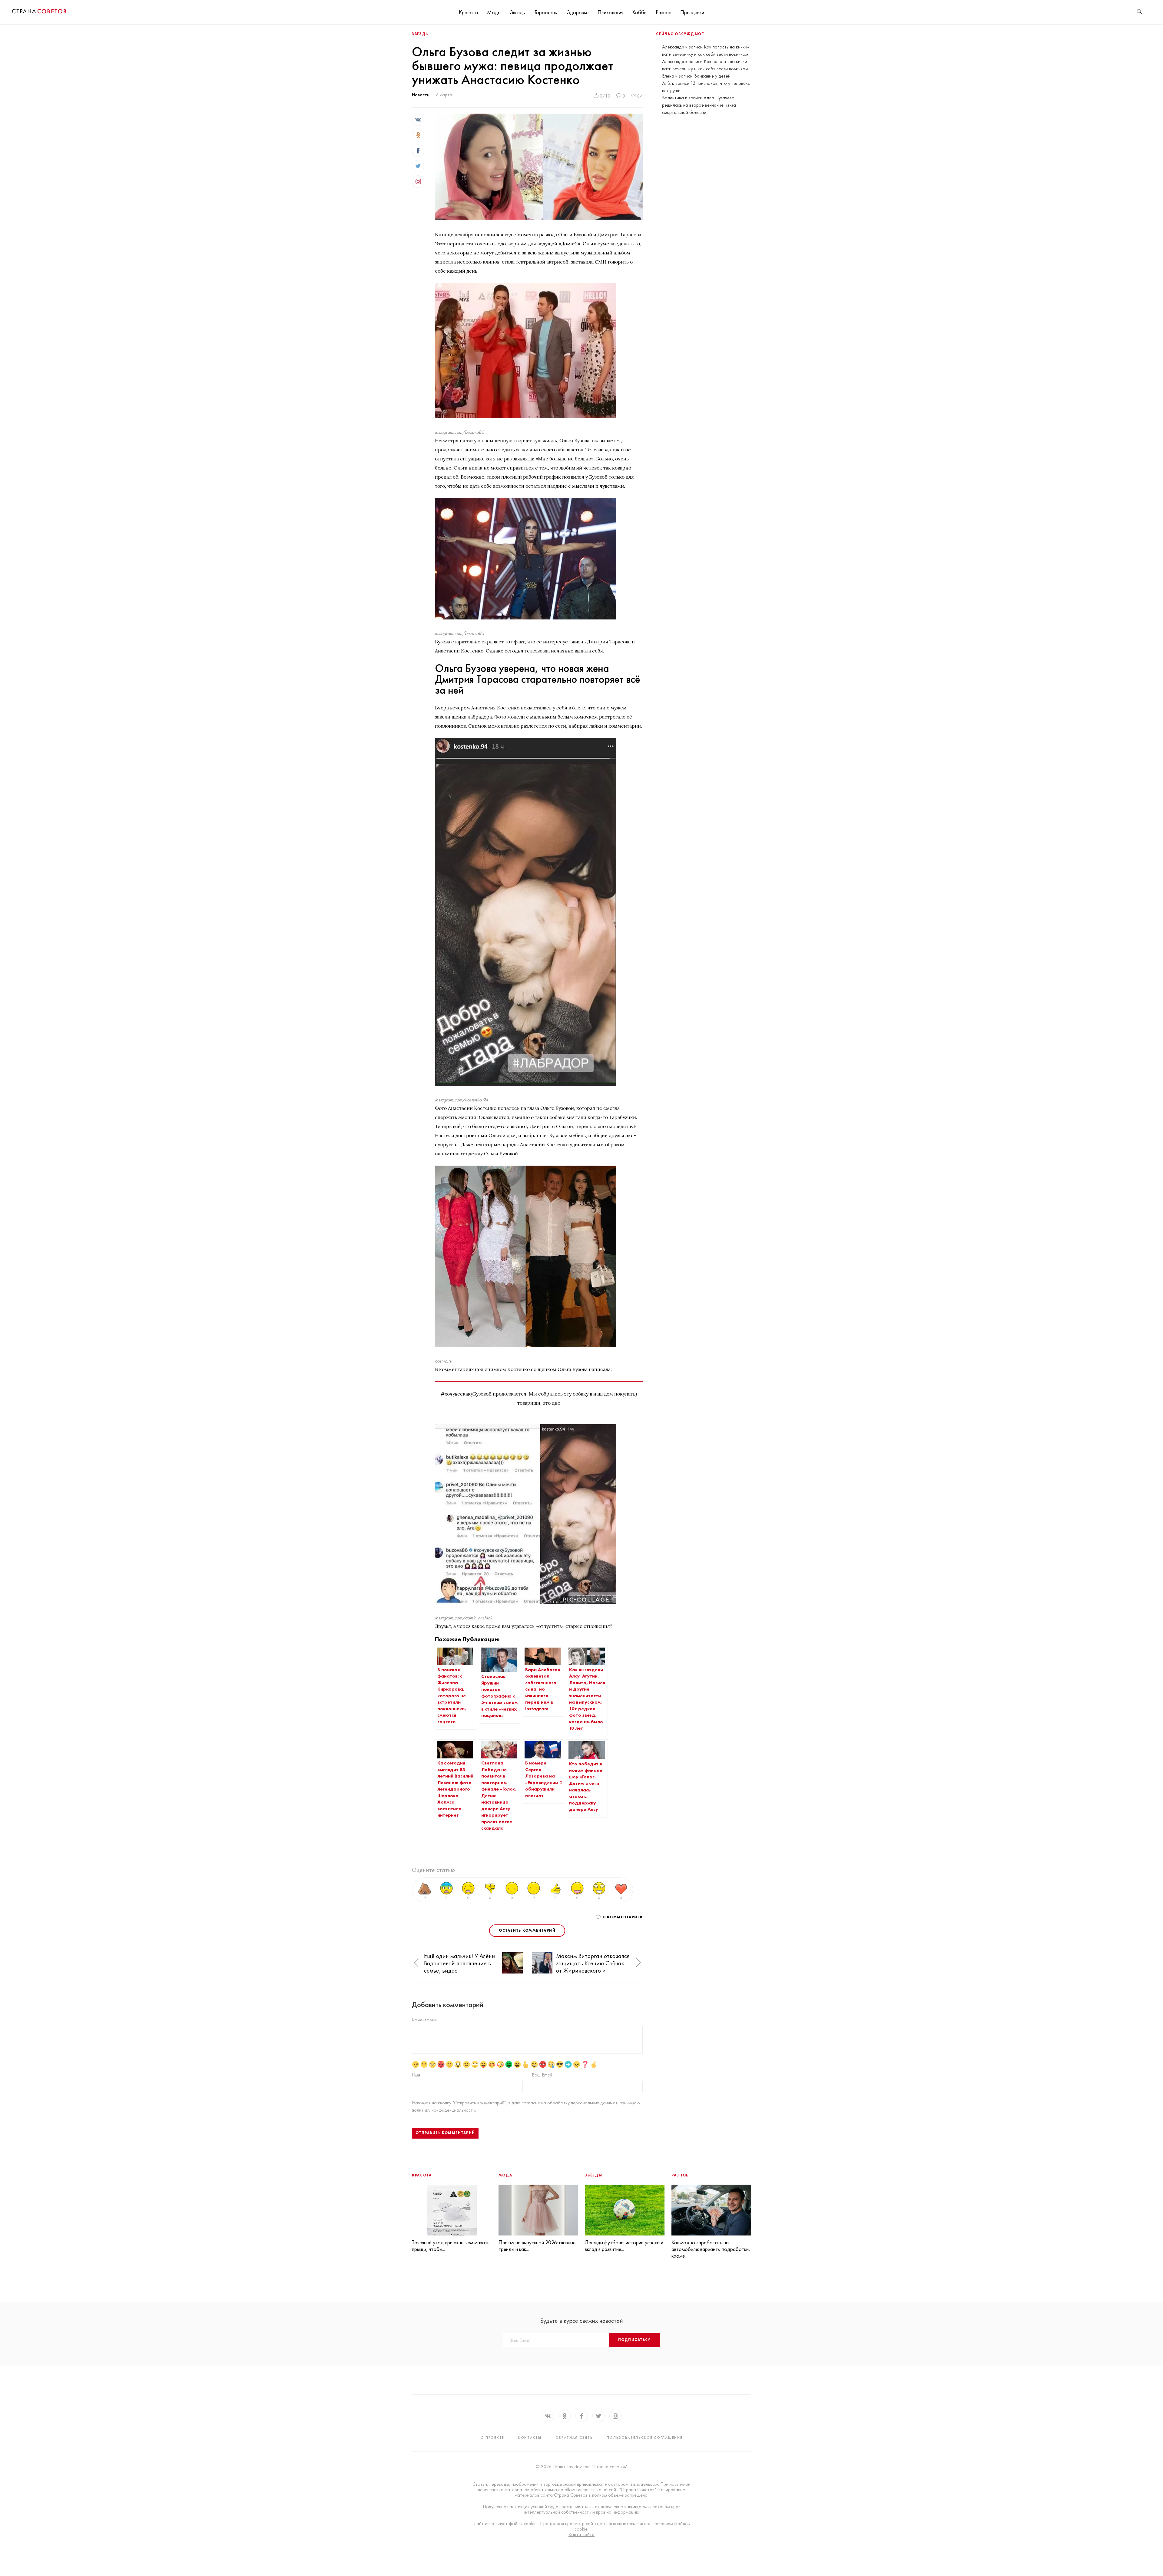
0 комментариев (623, 1917)
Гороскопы (546, 12)
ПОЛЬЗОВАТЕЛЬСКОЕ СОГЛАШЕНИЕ (644, 2438)
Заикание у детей (712, 76)
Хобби (639, 12)
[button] (416, 1963)
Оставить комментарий (527, 1930)
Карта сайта (581, 2535)
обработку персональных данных (582, 2103)
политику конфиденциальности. (444, 2110)
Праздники (692, 12)
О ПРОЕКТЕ (492, 2438)
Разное (663, 12)
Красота (468, 12)
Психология (610, 12)
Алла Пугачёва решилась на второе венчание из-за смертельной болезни (699, 105)
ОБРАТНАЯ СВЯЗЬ (574, 2438)
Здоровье (578, 12)
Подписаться (635, 2340)
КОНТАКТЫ (530, 2438)
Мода (494, 12)
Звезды (518, 12)
